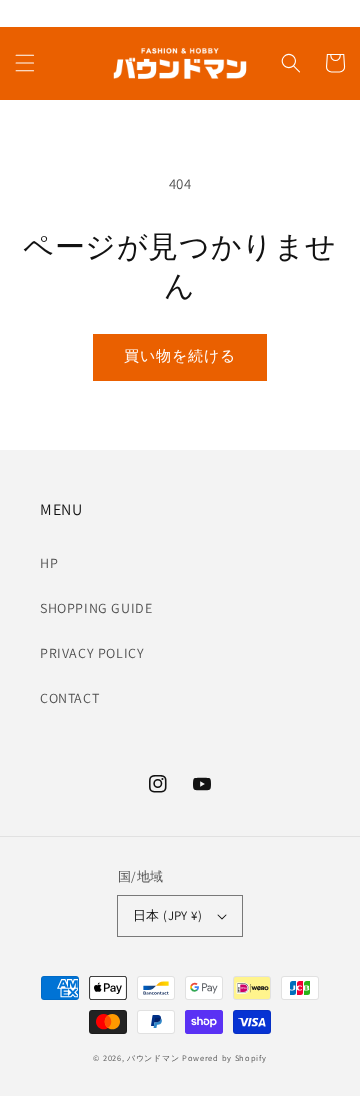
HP (49, 563)
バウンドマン (153, 1057)
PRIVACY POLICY (92, 653)
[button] (25, 63)
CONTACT (69, 698)
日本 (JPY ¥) (167, 915)
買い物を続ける (180, 355)
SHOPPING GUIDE (96, 608)
